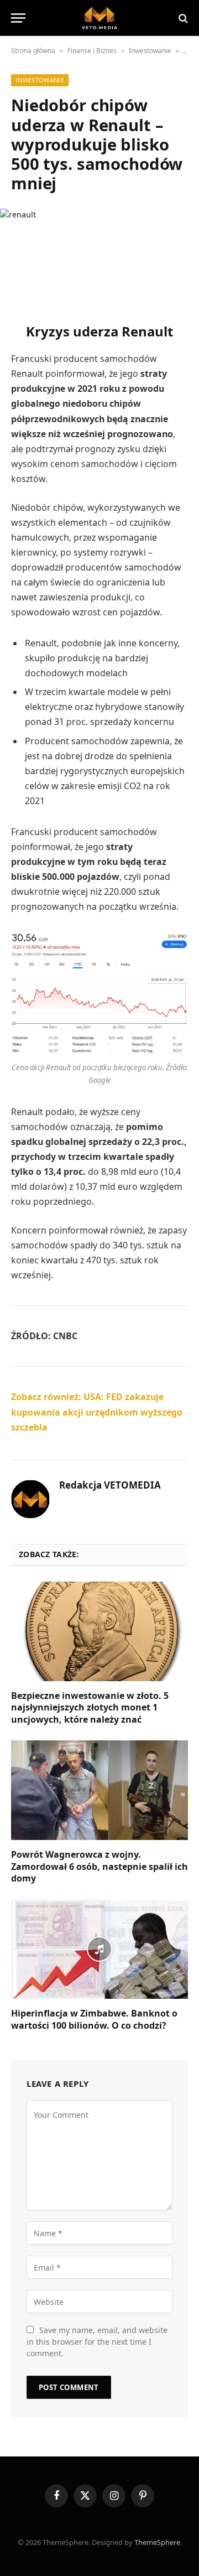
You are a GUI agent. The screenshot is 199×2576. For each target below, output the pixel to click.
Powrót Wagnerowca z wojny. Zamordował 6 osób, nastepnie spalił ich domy (99, 1867)
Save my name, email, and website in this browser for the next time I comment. (97, 2342)
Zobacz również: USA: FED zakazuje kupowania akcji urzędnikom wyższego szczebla (97, 1412)
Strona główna (33, 51)
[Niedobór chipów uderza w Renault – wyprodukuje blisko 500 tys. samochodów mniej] (99, 256)
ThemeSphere (157, 2542)
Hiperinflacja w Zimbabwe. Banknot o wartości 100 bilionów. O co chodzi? (94, 2019)
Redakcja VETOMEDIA (110, 1485)
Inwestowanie (150, 51)
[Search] (182, 18)
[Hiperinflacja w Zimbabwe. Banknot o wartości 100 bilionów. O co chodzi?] (99, 1949)
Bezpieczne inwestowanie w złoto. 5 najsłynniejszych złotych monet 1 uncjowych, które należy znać (90, 1708)
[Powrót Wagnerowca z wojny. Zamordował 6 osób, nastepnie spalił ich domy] (99, 1790)
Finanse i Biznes (92, 51)
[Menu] (18, 18)
